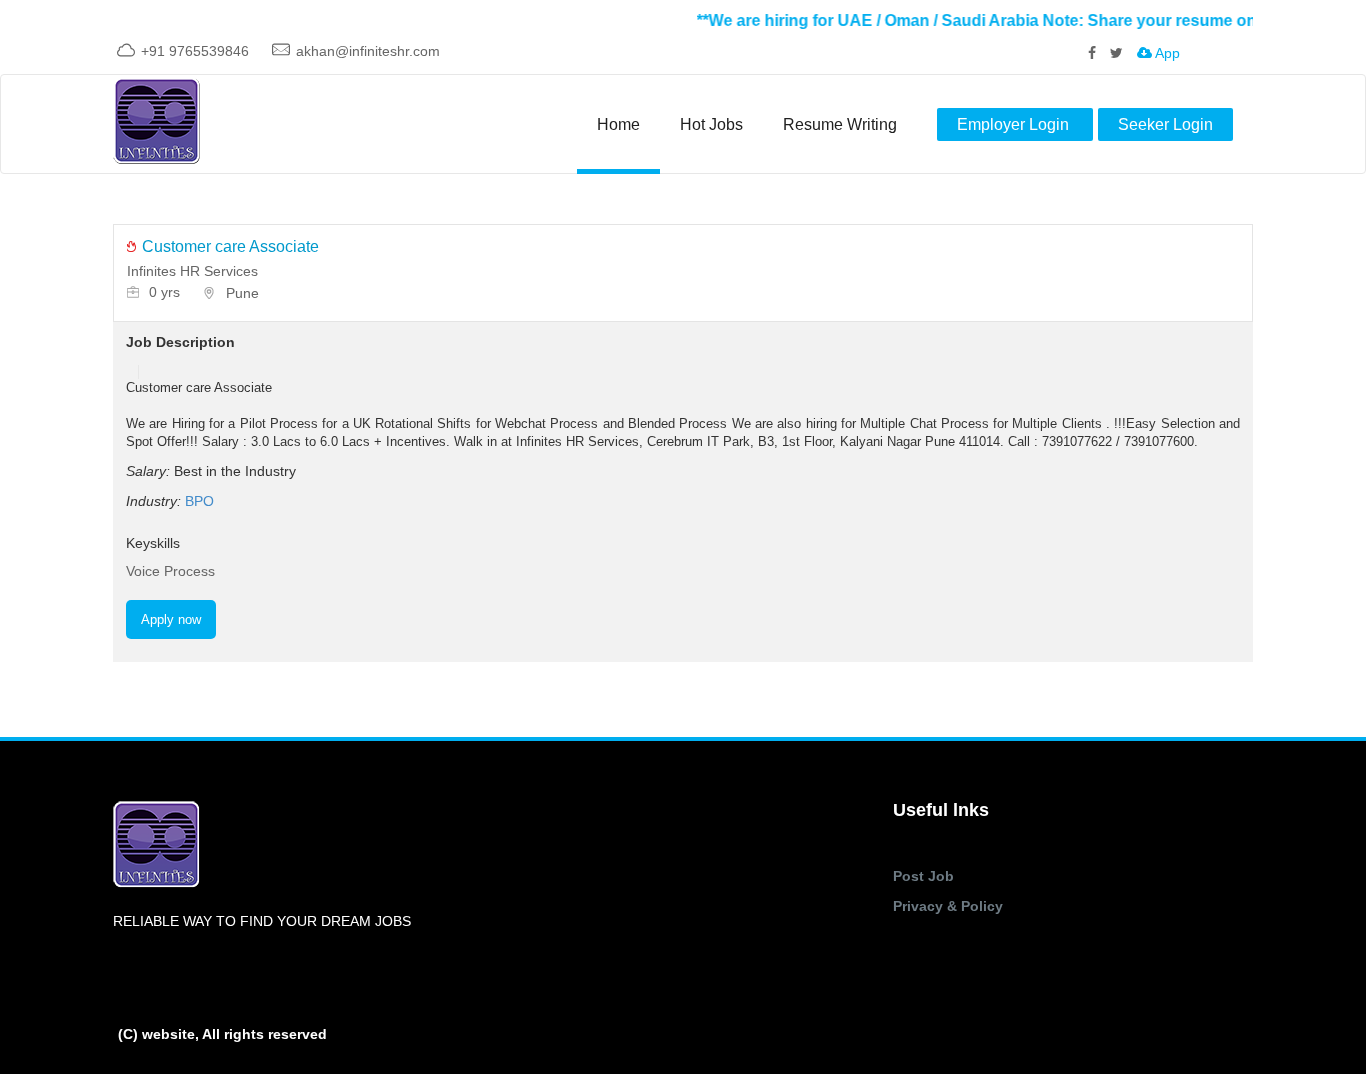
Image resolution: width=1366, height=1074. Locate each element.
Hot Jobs (711, 124)
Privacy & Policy (948, 906)
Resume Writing (840, 124)
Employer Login (1015, 124)
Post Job (923, 876)
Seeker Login (1165, 124)
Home (618, 124)
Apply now (171, 619)
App (1166, 53)
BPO (199, 501)
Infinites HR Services (192, 271)
